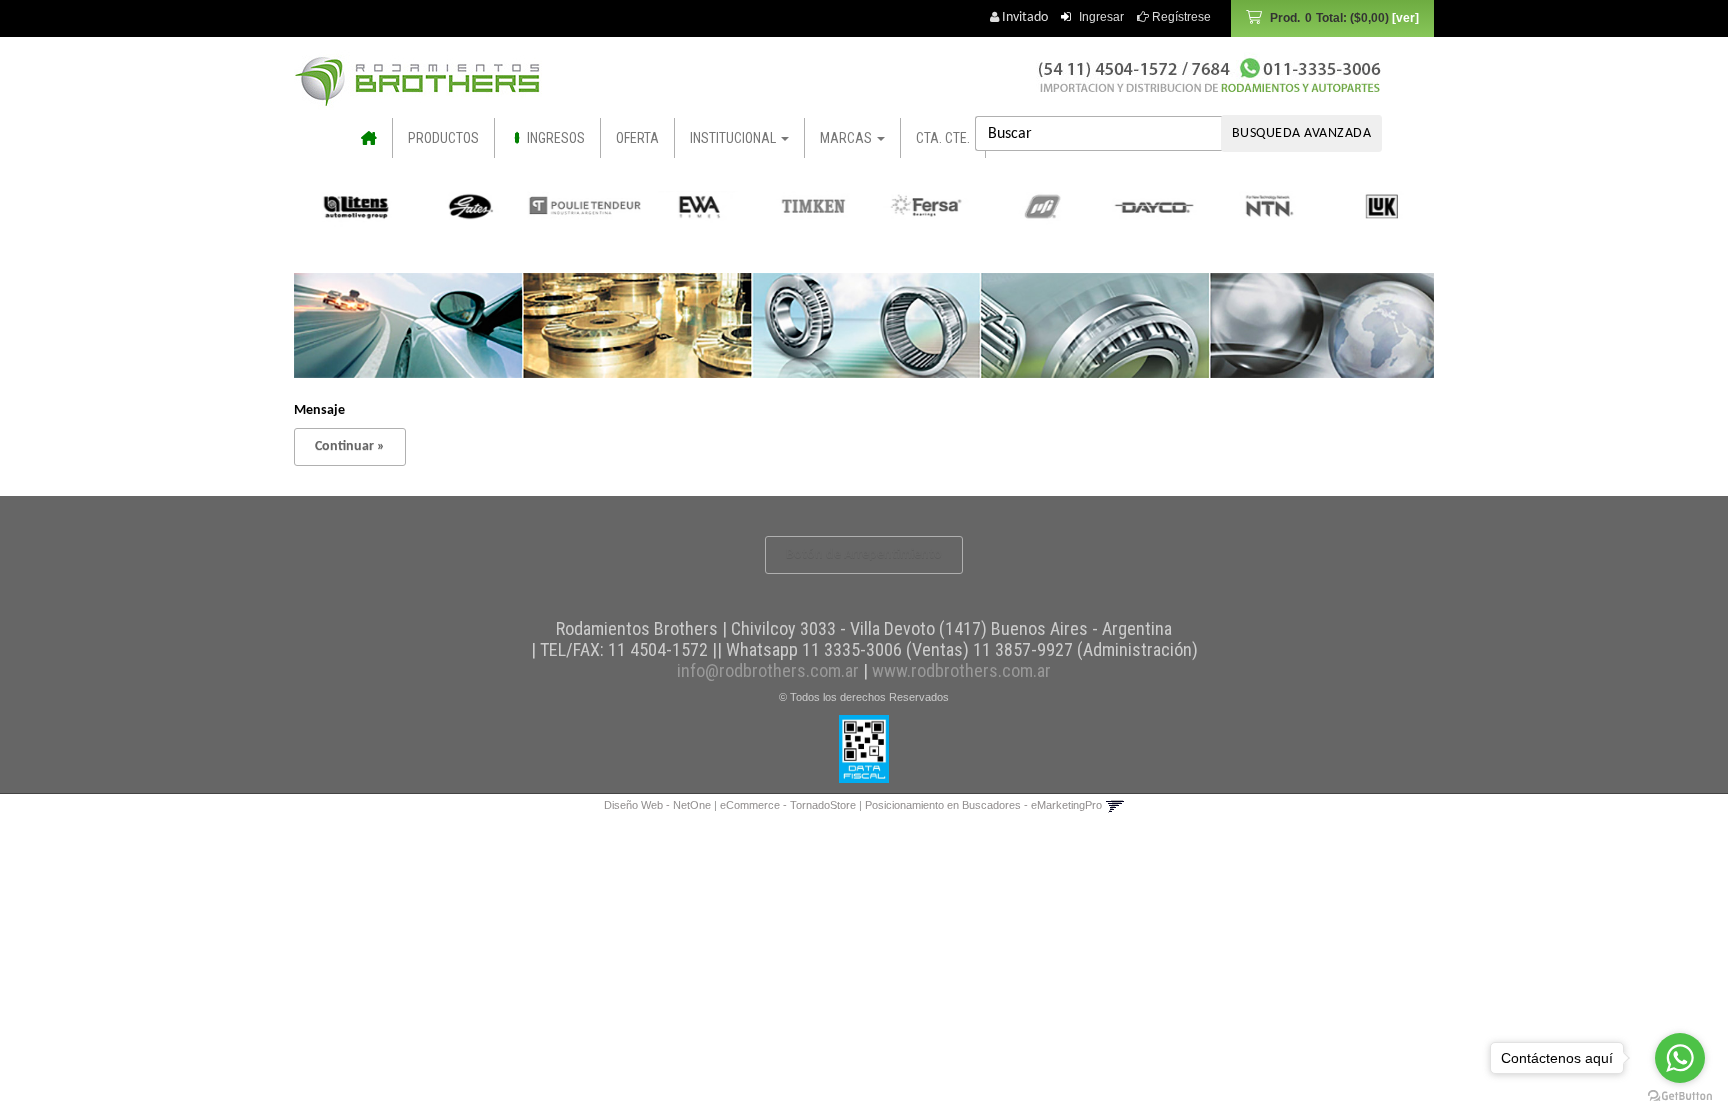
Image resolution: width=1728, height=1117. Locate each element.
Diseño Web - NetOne (657, 805)
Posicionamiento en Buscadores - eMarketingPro (983, 805)
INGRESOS (554, 138)
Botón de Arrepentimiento (864, 554)
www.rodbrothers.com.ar (961, 670)
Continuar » (350, 446)
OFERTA (637, 138)
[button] (1114, 805)
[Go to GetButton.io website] (1680, 1096)
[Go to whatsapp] (1680, 1058)
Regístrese (1180, 17)
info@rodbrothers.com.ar (768, 670)
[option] (354, 206)
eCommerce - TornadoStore (788, 805)
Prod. (1329, 18)
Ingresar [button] (1101, 17)
